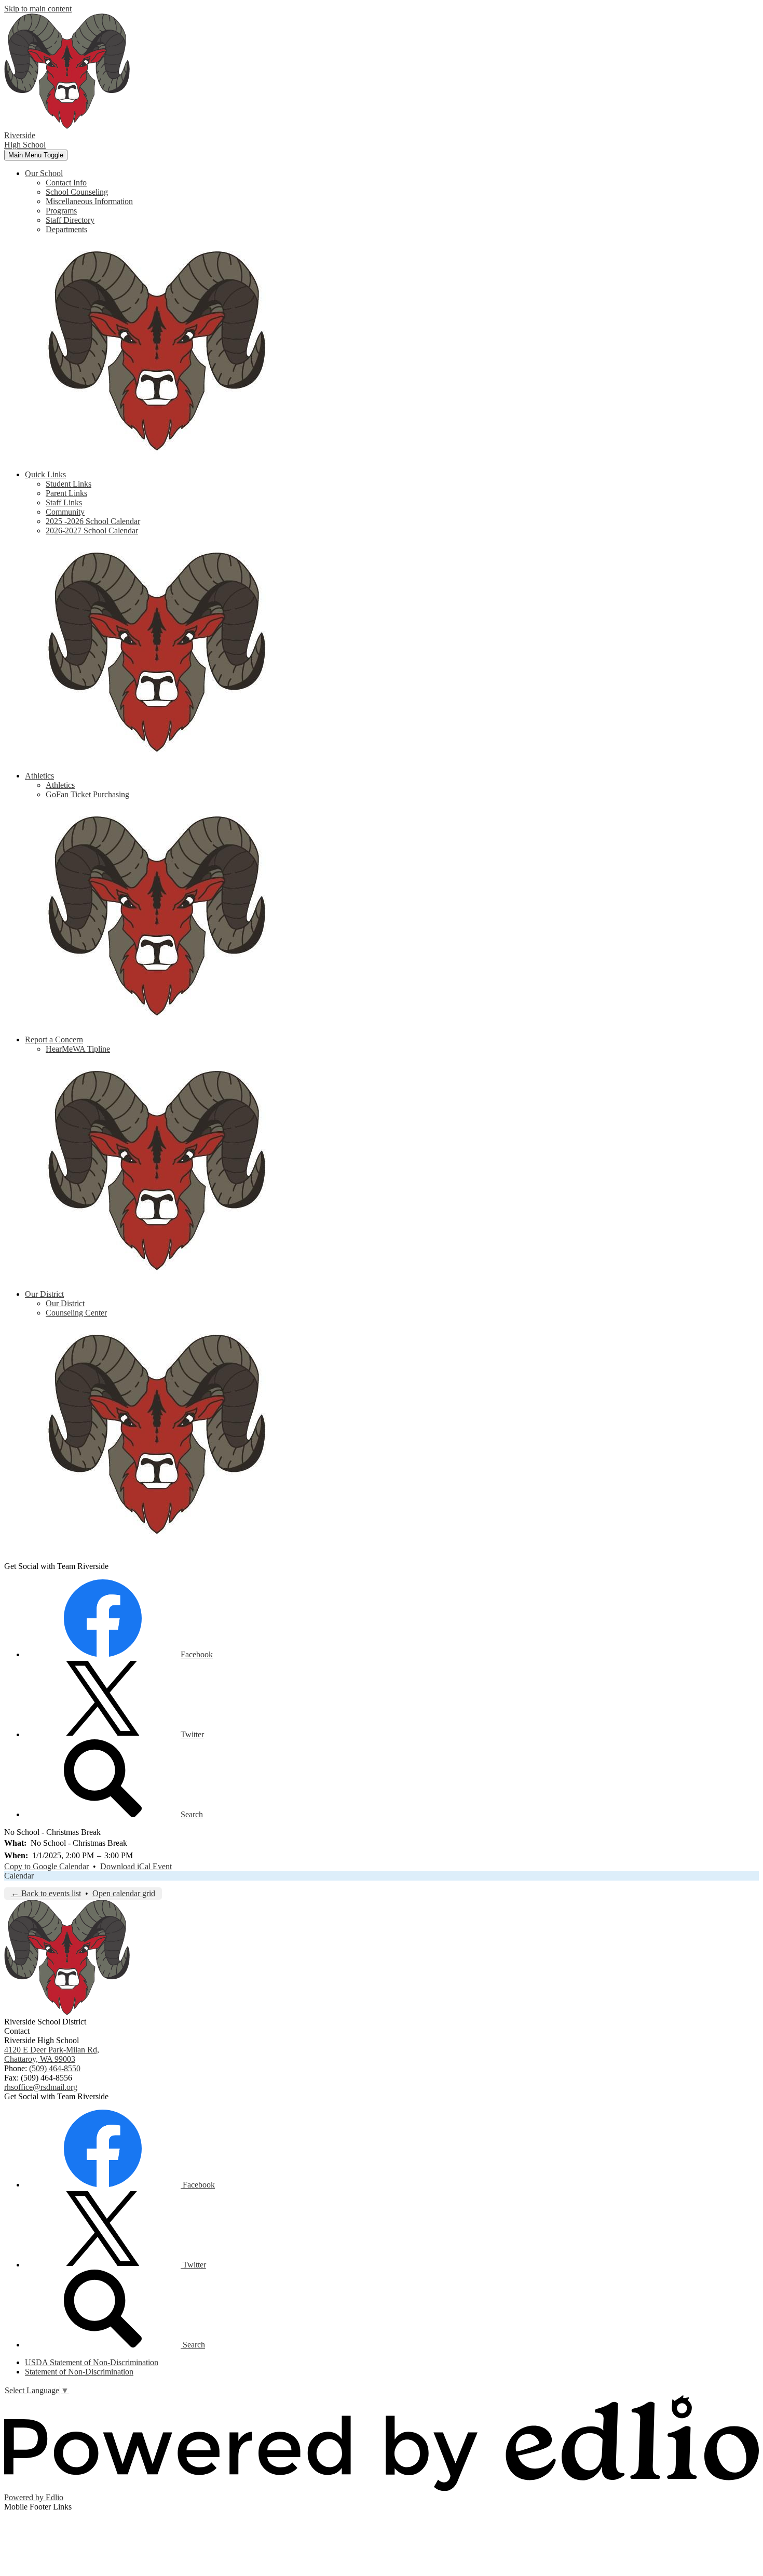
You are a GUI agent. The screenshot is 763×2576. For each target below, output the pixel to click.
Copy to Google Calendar (46, 1866)
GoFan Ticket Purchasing (87, 794)
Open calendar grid (124, 1893)
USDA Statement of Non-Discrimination (92, 2362)
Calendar (19, 1876)
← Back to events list (46, 1893)
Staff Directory (70, 220)
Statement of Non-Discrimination (79, 2372)
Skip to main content (38, 9)
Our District (65, 1303)
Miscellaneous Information (89, 201)
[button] (44, 173)
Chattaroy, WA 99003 (52, 2054)
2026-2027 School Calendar (92, 531)
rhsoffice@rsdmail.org (41, 2087)
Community (65, 512)
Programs (61, 211)
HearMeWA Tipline (78, 1049)
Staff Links (64, 502)
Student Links (69, 484)
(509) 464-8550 (55, 2068)
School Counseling (77, 192)
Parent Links (66, 493)
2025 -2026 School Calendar (93, 521)
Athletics (60, 785)
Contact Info (66, 183)
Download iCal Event (136, 1866)
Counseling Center (76, 1313)
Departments (66, 229)
